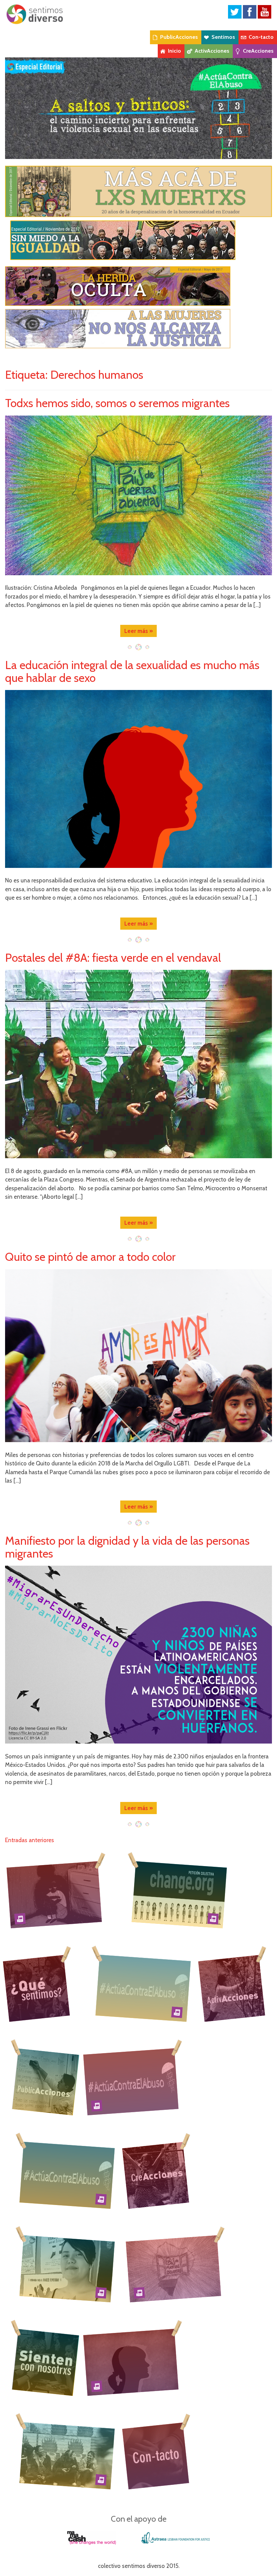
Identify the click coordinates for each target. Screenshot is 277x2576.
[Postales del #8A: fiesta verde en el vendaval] (138, 1064)
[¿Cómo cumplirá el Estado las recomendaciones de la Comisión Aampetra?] (179, 1894)
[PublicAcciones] (47, 2081)
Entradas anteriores (30, 1840)
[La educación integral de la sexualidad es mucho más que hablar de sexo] (138, 779)
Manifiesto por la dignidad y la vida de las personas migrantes (127, 1547)
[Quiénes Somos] (36, 1988)
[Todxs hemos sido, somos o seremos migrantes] (138, 495)
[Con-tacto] (156, 2455)
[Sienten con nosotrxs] (47, 2362)
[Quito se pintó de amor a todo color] (138, 1356)
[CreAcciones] (156, 2175)
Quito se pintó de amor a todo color (90, 1257)
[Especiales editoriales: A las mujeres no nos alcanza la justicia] (138, 329)
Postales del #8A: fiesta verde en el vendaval (113, 958)
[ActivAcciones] (232, 1988)
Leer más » (138, 631)
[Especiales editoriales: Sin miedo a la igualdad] (138, 240)
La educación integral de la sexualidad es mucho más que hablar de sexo (132, 671)
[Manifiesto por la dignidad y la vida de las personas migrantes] (138, 1655)
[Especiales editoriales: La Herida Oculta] (138, 286)
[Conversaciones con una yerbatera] (67, 2268)
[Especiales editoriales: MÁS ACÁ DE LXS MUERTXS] (138, 191)
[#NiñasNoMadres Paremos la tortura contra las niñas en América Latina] (54, 1894)
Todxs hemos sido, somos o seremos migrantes (117, 403)
